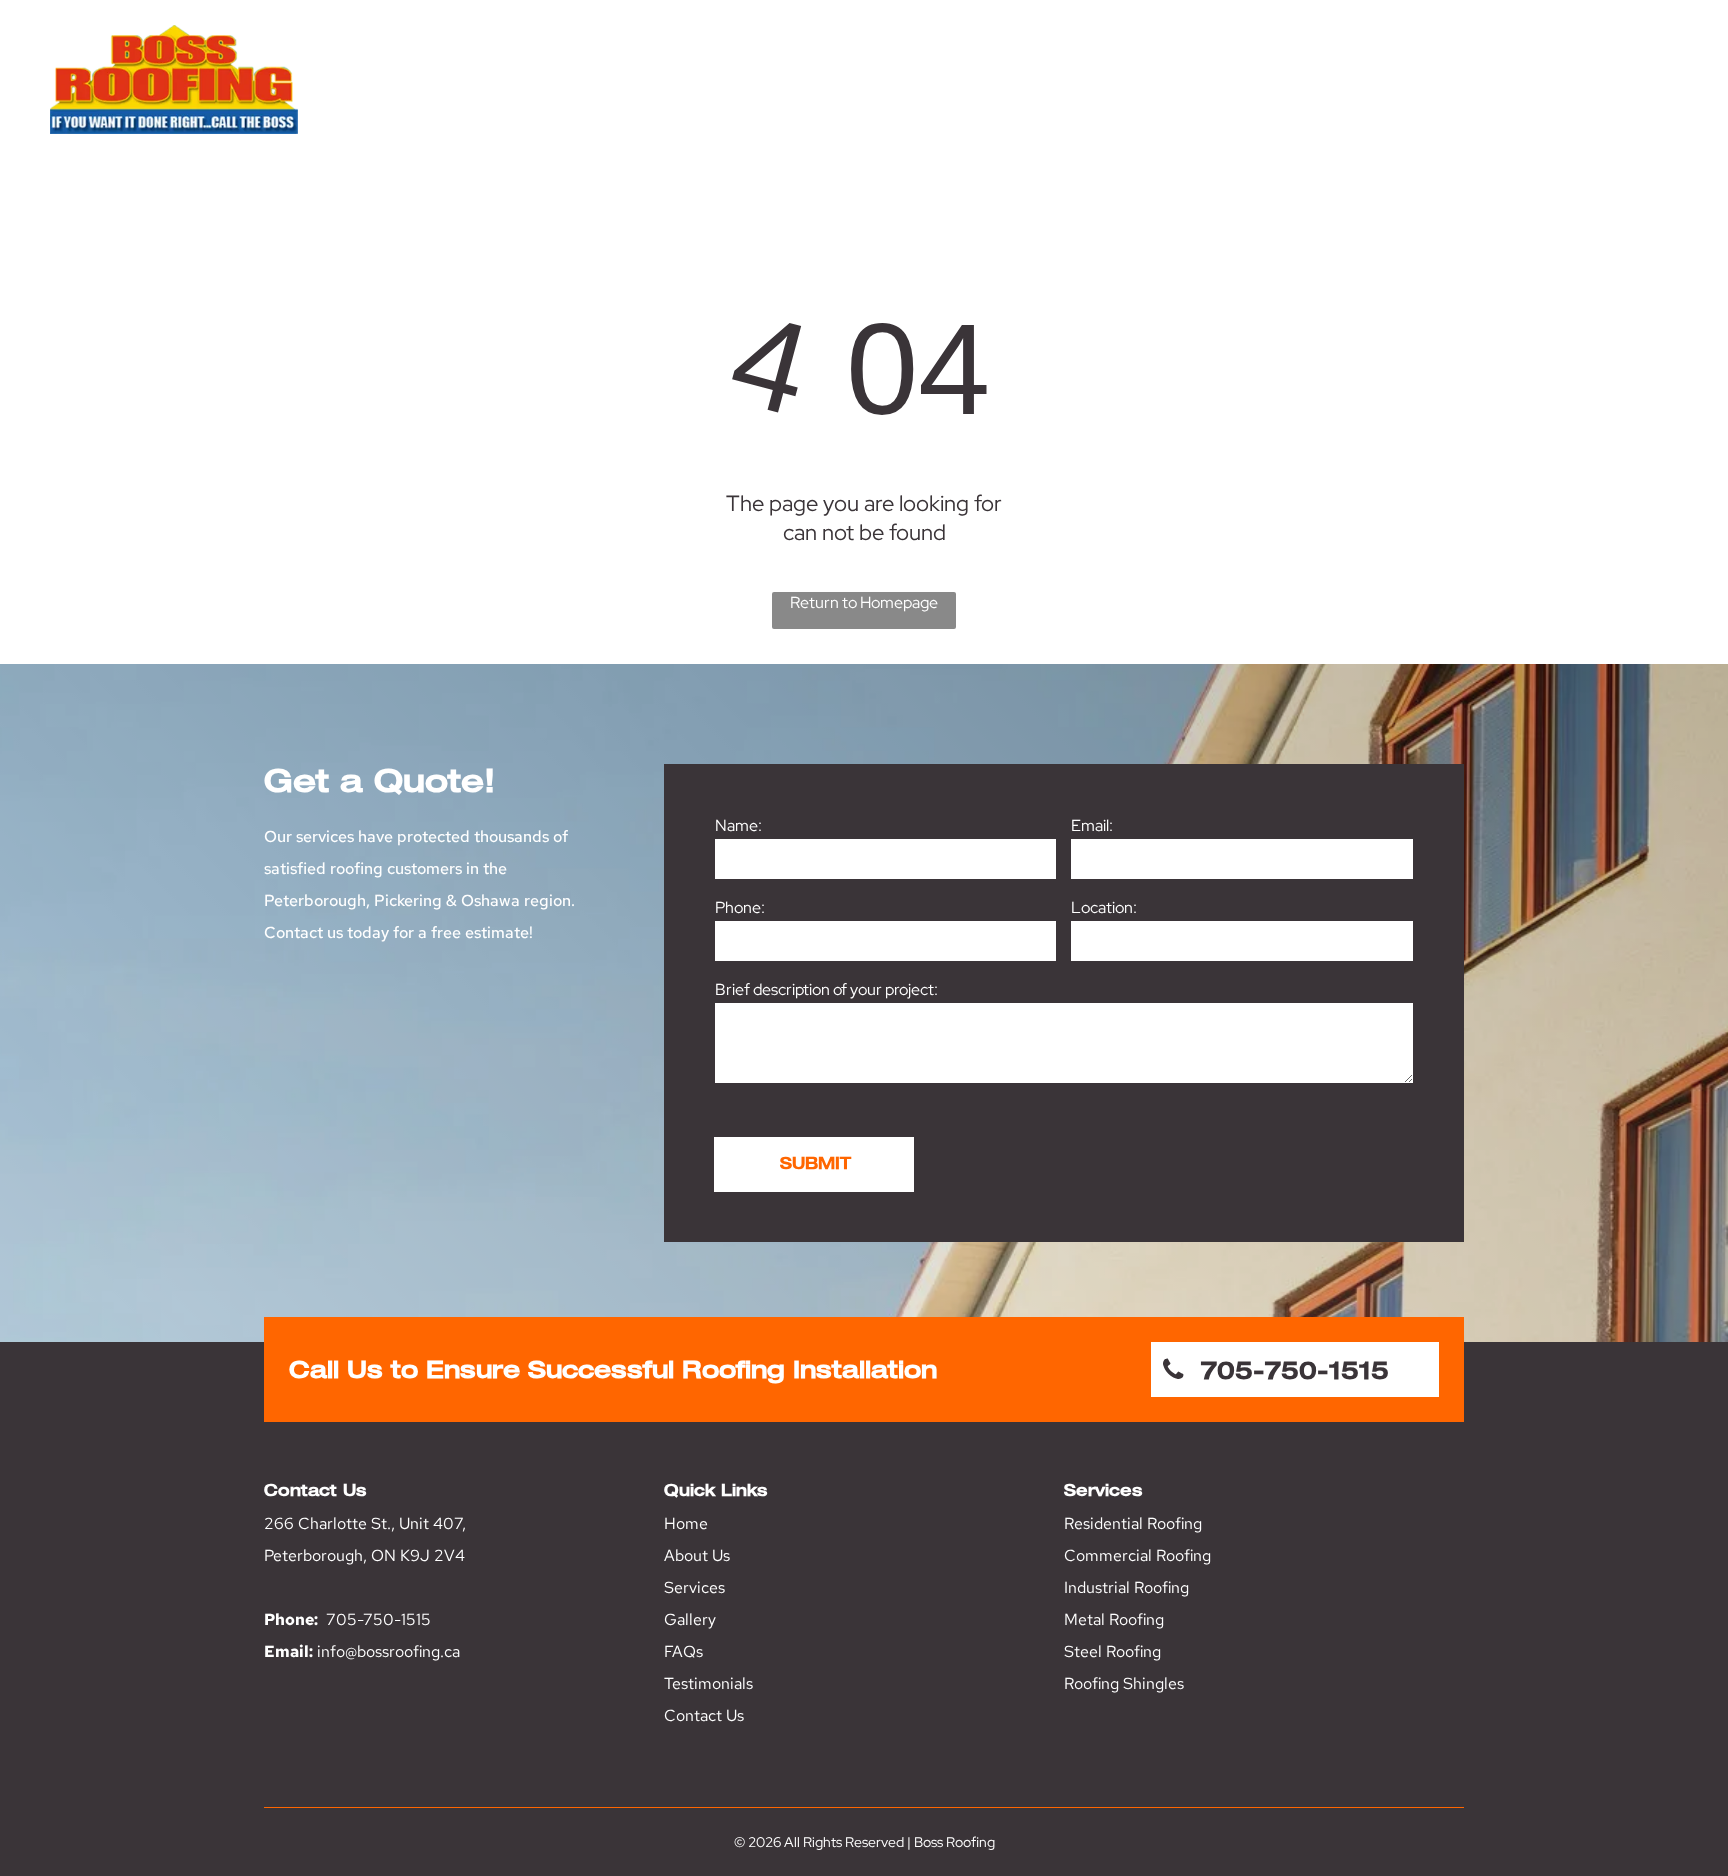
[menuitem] (1041, 98)
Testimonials (708, 1683)
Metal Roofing (1114, 1619)
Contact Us (704, 1715)
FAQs (683, 1651)
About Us (697, 1555)
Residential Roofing (1133, 1523)
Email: (1092, 825)
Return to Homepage (864, 602)
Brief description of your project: (826, 989)
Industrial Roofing (1126, 1587)
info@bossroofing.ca (388, 1651)
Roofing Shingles (1124, 1683)
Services (694, 1587)
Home (686, 1523)
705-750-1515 (378, 1619)
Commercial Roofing (1137, 1555)
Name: (738, 825)
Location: (1104, 907)
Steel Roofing (1112, 1651)
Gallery (690, 1619)
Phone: (740, 907)
